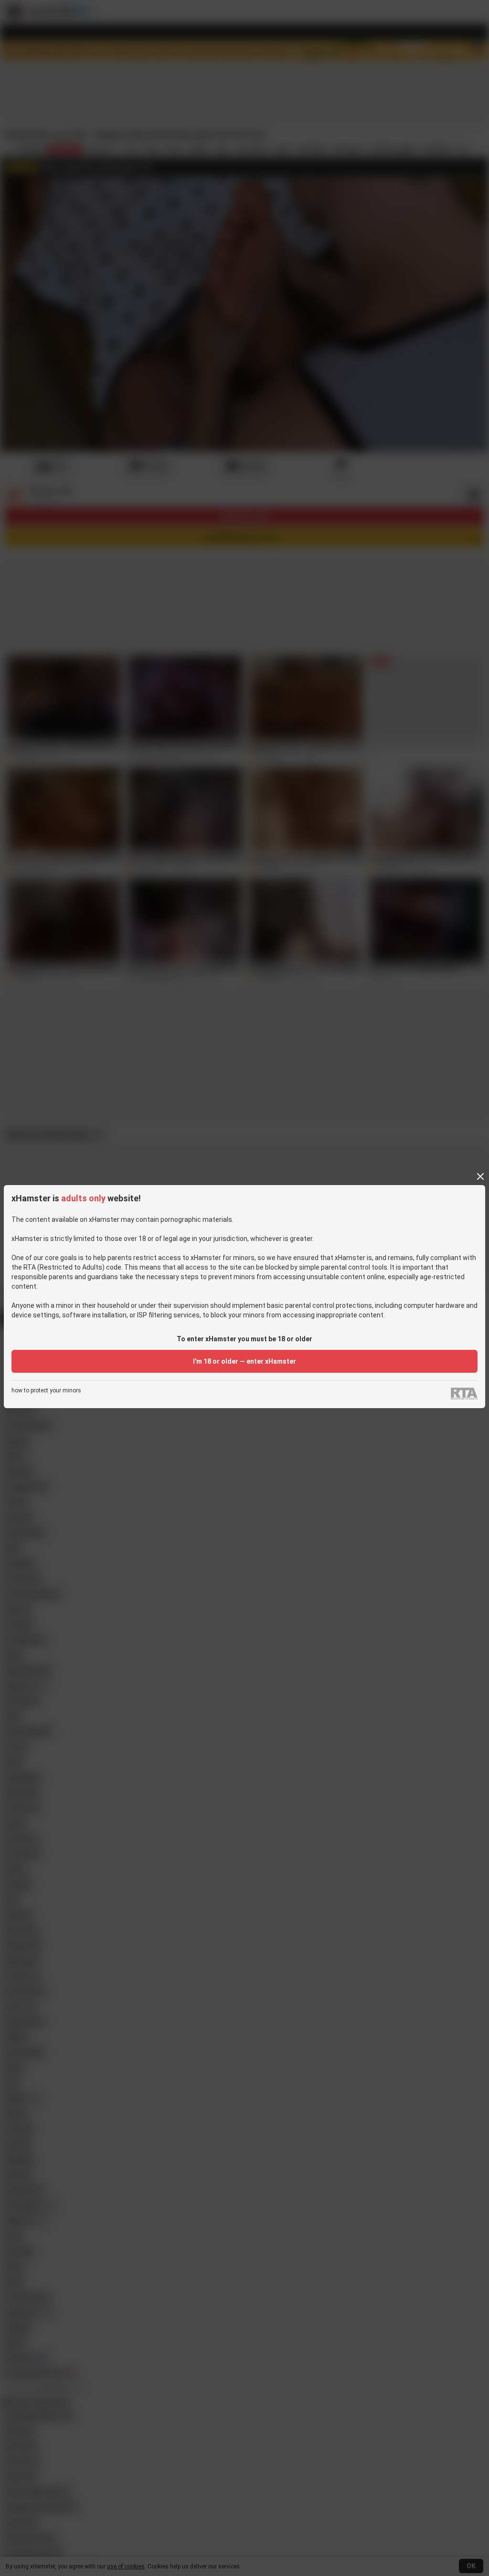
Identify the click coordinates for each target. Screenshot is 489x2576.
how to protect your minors (46, 1391)
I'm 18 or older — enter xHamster (244, 1361)
